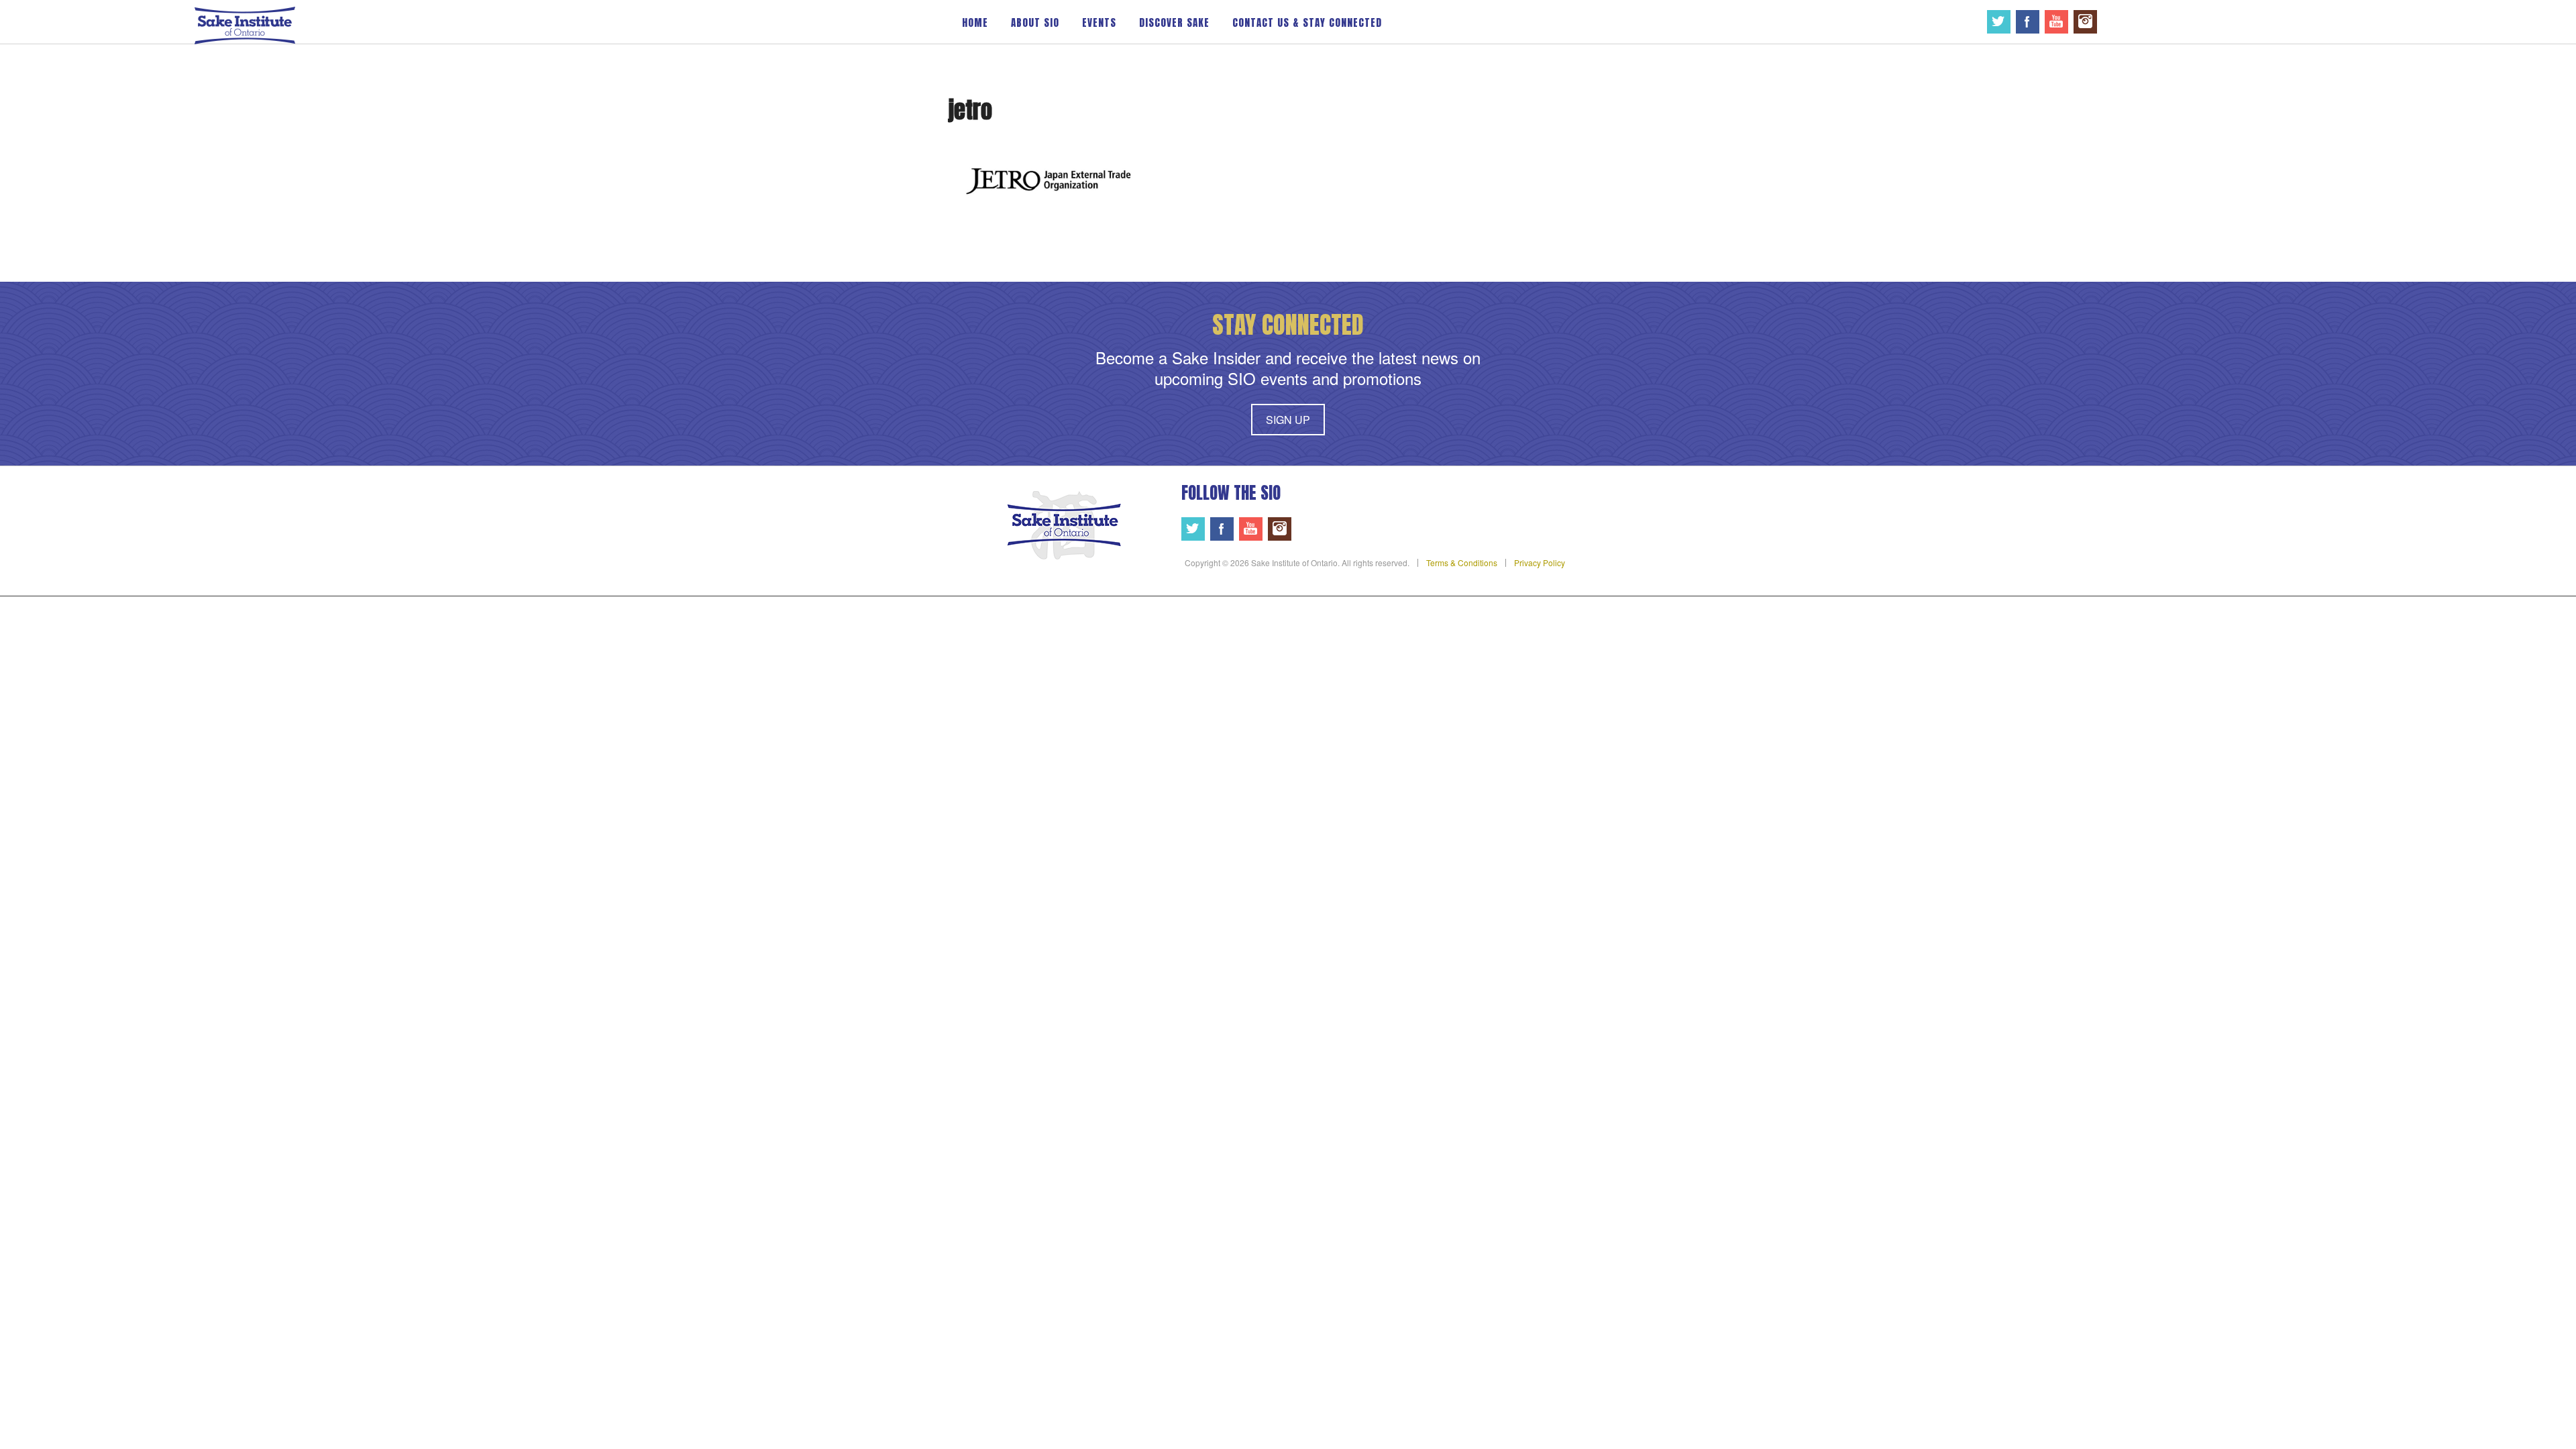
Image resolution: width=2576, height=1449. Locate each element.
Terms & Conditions (1462, 562)
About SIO (1035, 22)
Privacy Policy (1540, 562)
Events (1099, 22)
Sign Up (1288, 420)
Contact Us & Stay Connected (1307, 22)
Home (975, 22)
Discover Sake (1174, 22)
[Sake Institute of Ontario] (245, 24)
